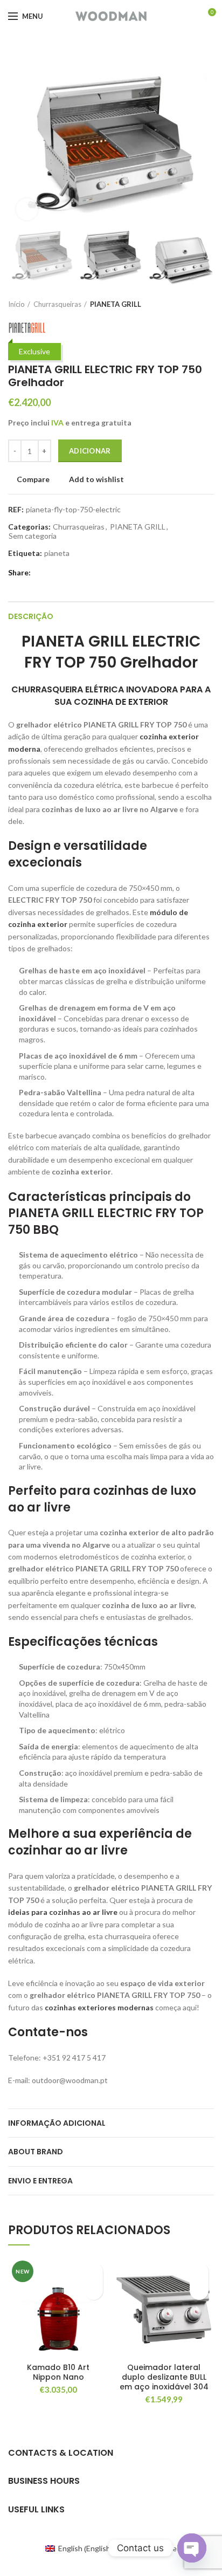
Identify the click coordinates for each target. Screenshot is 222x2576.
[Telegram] (89, 573)
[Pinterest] (64, 573)
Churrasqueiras (57, 304)
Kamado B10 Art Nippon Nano (58, 2372)
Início (16, 304)
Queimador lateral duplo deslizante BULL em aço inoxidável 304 (164, 2377)
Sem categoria (33, 536)
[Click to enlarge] (27, 209)
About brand (36, 2152)
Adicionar (90, 451)
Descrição (31, 616)
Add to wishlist (96, 479)
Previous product (187, 304)
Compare (33, 479)
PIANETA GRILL (116, 304)
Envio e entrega (40, 2181)
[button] (93, 2290)
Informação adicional (57, 2123)
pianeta (57, 553)
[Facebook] (40, 573)
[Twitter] (52, 573)
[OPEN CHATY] (192, 2548)
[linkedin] (77, 573)
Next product (209, 304)
